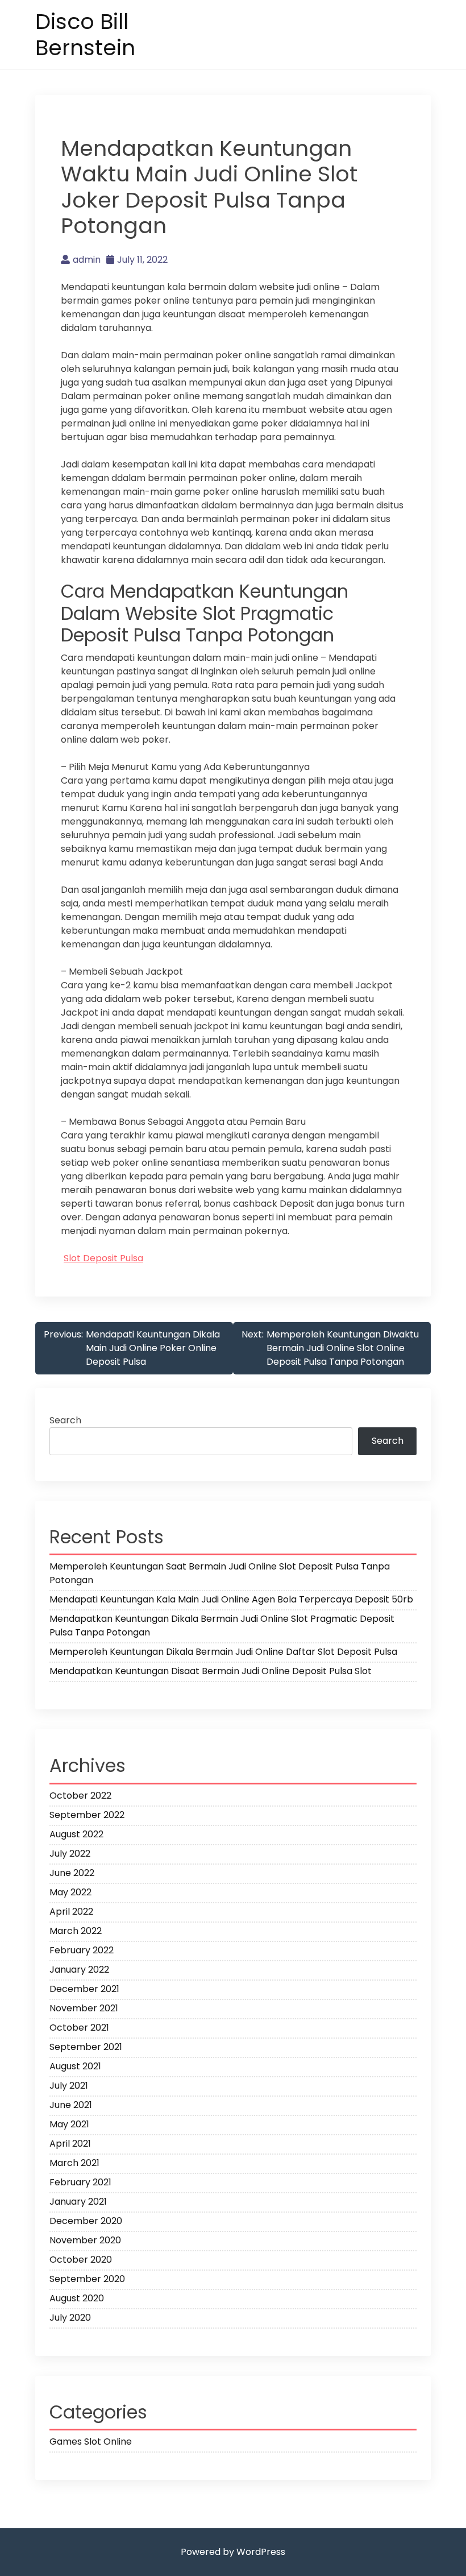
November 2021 (84, 2008)
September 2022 (87, 1815)
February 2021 (80, 2182)
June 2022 (72, 1873)
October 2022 (80, 1796)
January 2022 (79, 1970)
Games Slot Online (91, 2442)
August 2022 (76, 1834)
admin (87, 260)
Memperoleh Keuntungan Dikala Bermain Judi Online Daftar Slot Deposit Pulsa (223, 1652)
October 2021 (79, 2028)
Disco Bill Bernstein (85, 34)
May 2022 (70, 1892)
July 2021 (69, 2086)
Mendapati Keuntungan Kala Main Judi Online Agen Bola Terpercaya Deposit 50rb (231, 1599)
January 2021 (78, 2202)
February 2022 (82, 1950)
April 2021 (70, 2144)
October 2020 (81, 2260)
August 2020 (77, 2298)
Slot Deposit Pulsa (103, 1258)
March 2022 (76, 1931)
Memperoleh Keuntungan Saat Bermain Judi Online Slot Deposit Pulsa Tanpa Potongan (220, 1573)
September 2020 (87, 2279)
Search (65, 1420)
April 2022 (71, 1912)
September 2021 (86, 2047)
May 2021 (69, 2124)
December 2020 (86, 2221)
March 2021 (74, 2163)
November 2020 (85, 2240)
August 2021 (75, 2066)
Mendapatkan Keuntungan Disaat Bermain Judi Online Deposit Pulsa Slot (211, 1671)
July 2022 (70, 1854)
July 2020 (70, 2318)
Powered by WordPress (233, 2552)
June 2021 (71, 2105)
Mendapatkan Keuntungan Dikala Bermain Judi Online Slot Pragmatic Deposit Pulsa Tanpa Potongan (222, 1625)
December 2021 (84, 1989)
